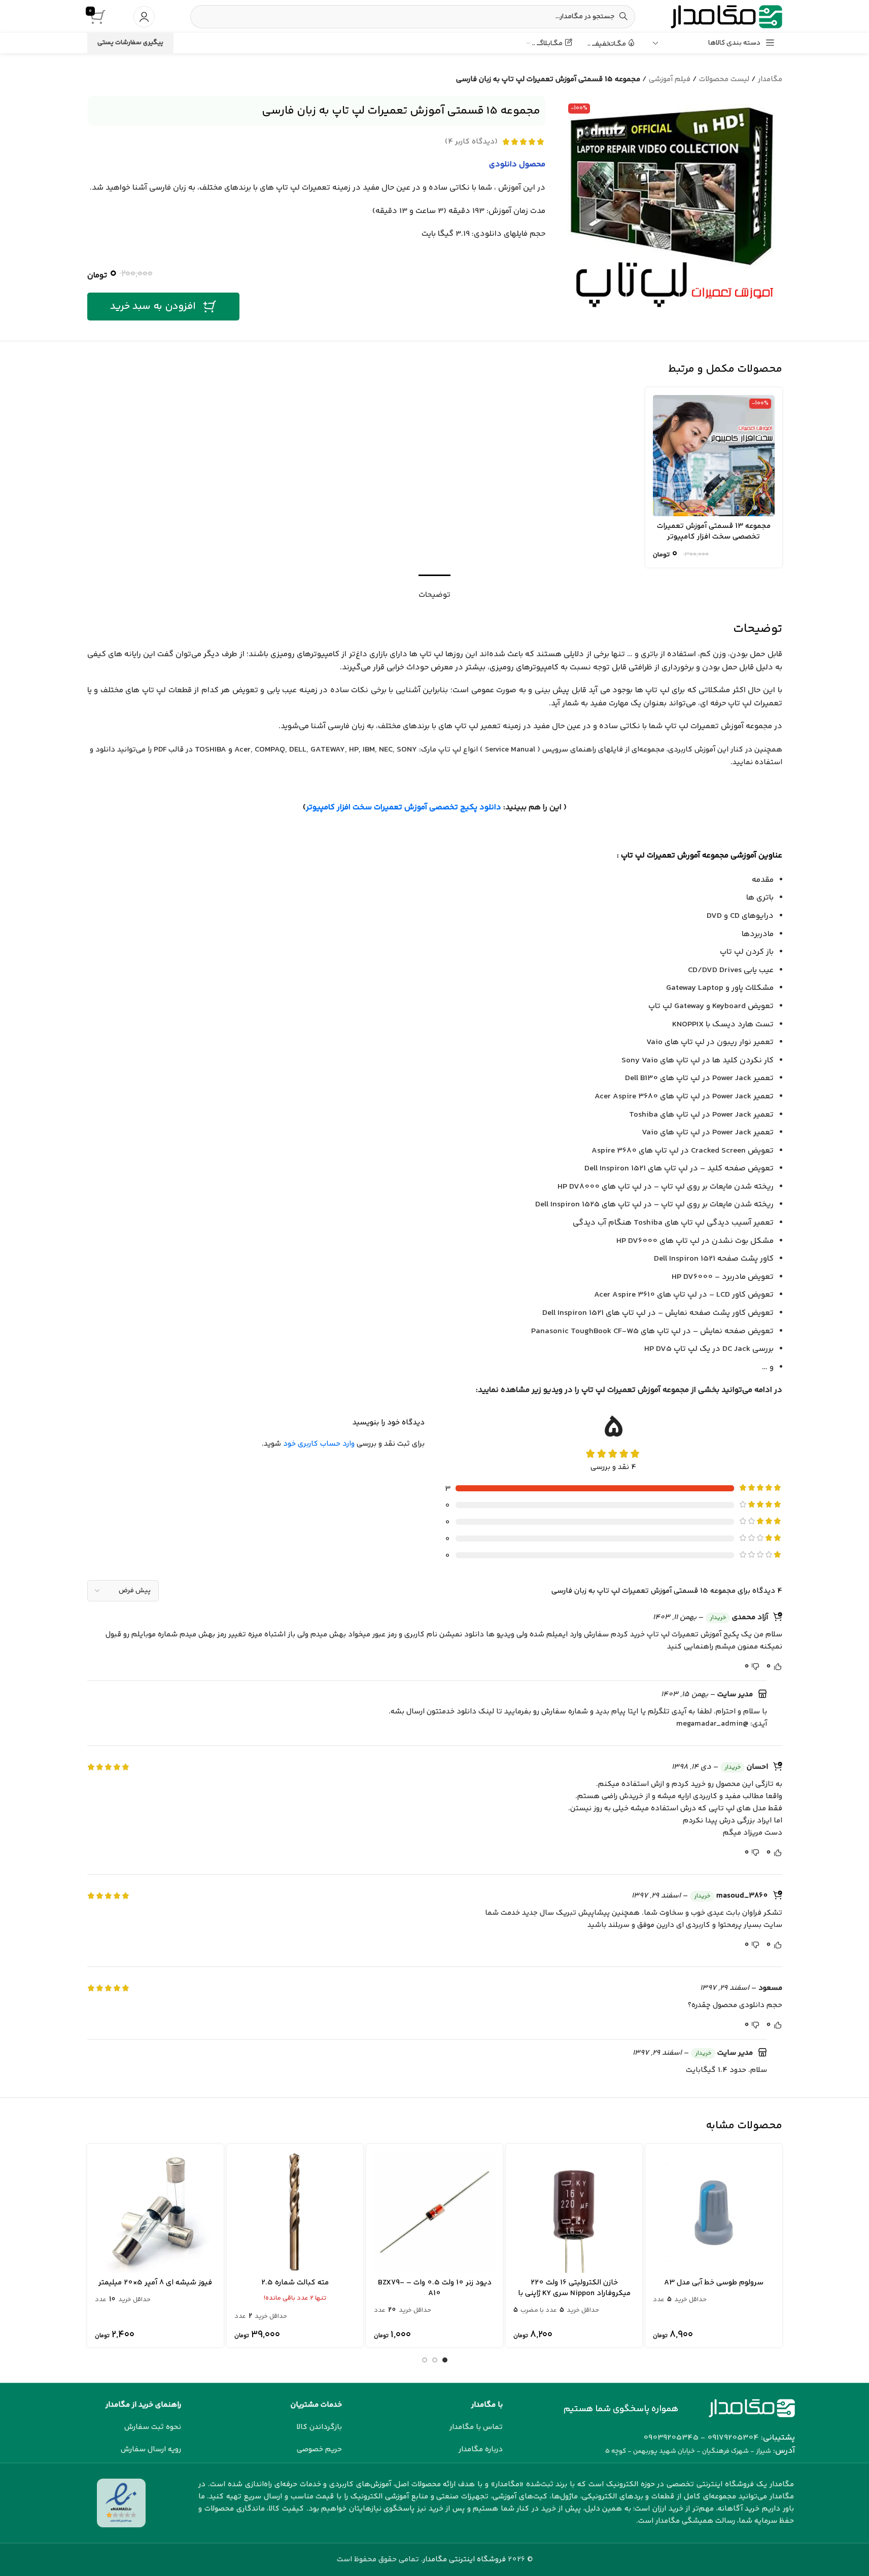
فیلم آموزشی (670, 79)
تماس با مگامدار (476, 2427)
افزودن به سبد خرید (153, 307)
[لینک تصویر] (752, 2408)
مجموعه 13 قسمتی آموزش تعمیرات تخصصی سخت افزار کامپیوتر (714, 531)
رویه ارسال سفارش (151, 2449)
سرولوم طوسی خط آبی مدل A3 (714, 2283)
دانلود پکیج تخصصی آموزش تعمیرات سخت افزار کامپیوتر (404, 808)
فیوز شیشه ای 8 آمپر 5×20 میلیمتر (155, 2283)
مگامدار (770, 79)
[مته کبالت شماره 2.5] (295, 2212)
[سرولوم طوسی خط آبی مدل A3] (714, 2212)
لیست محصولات (724, 79)
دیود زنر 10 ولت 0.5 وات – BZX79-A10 (435, 2288)
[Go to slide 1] (445, 2360)
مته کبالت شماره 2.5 (295, 2283)
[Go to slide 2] (435, 2360)
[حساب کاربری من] (144, 17)
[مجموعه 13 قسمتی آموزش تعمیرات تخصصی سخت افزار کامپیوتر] (714, 456)
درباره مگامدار (481, 2449)
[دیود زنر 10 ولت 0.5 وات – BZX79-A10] (434, 2212)
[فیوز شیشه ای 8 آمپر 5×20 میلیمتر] (155, 2212)
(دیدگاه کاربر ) (471, 142)
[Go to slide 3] (425, 2360)
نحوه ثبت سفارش (153, 2427)
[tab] (434, 590)
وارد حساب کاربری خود (319, 1444)
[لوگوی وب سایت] (726, 16)
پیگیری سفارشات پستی (130, 43)
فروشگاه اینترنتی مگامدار (464, 2560)
